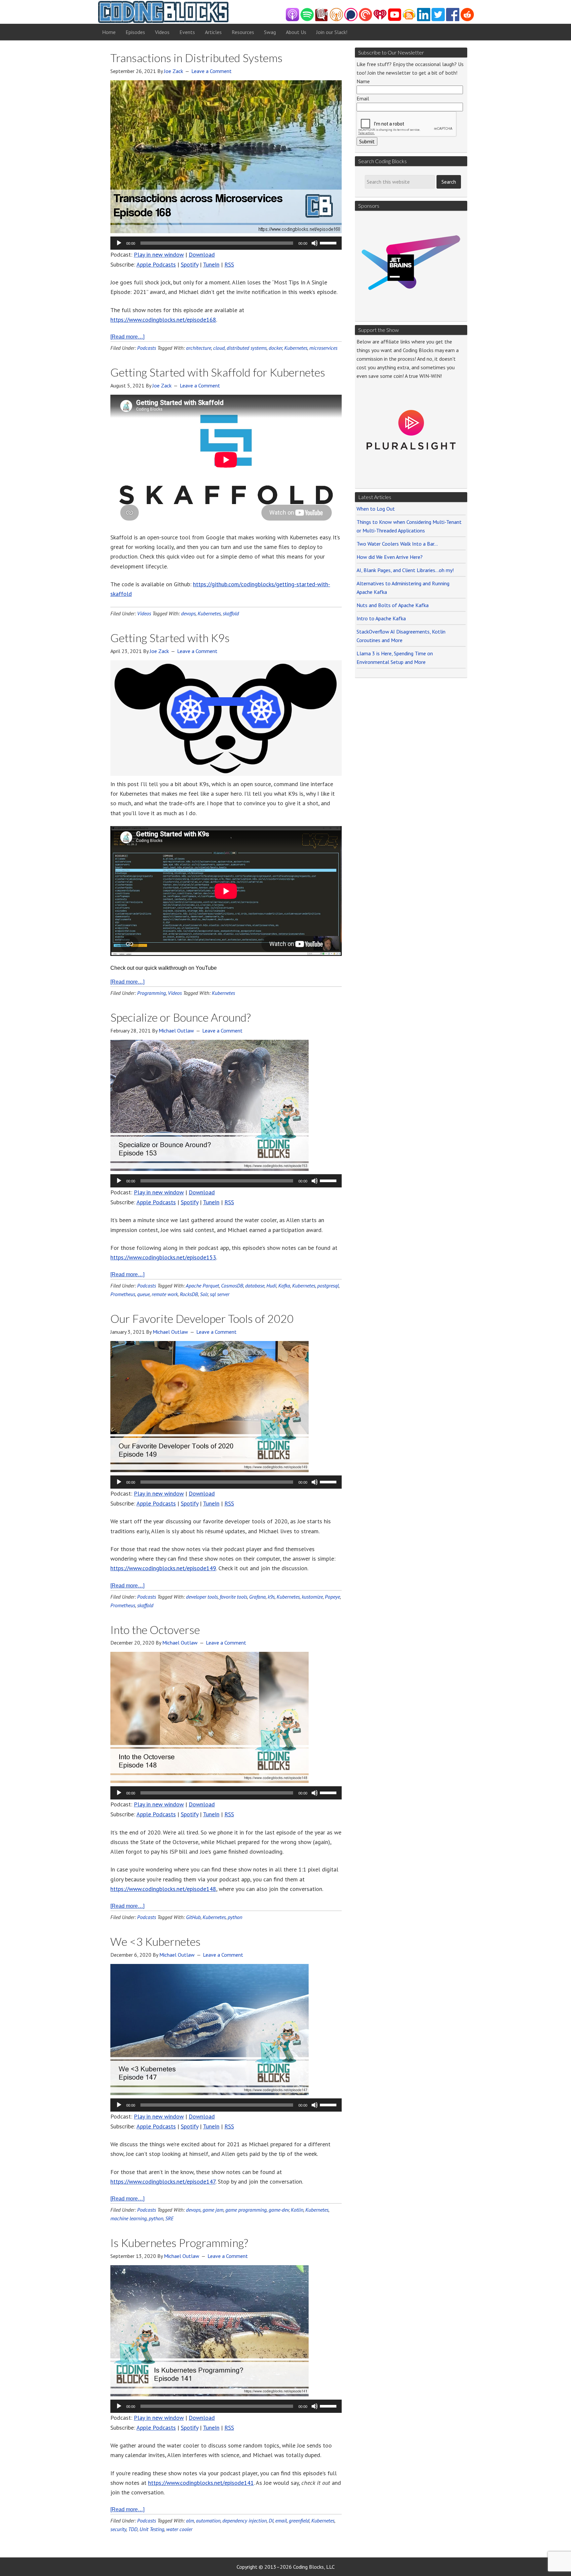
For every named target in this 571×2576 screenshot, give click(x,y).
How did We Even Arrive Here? (390, 557)
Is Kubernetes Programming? (179, 2243)
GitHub (193, 1917)
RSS (229, 264)
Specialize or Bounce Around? (181, 1017)
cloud (219, 348)
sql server (220, 1294)
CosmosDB (232, 1286)
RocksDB (189, 1294)
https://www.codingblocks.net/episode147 (163, 2181)
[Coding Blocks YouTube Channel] (395, 19)
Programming (152, 993)
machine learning (129, 2218)
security (118, 2529)
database (255, 1286)
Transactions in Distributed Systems (196, 58)
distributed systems (247, 348)
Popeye (332, 1597)
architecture (199, 348)
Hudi (271, 1286)
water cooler (179, 2529)
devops (188, 613)
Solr (204, 1294)
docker (275, 348)
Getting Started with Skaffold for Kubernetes (218, 372)
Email (363, 98)
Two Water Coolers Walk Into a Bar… (397, 544)
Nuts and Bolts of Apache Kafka (393, 605)
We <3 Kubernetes (155, 1941)
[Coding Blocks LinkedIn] (424, 19)
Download (202, 254)
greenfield (299, 2521)
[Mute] (315, 243)
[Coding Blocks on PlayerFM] (322, 19)
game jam (213, 2210)
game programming (246, 2210)
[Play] (119, 243)
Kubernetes (296, 348)
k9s (271, 1597)
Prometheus (123, 1294)
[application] (226, 243)
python (235, 1917)
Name (363, 81)
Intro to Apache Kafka (381, 618)
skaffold (231, 613)
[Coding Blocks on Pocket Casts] (365, 19)
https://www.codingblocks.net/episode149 (163, 1568)
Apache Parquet (202, 1286)
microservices (323, 348)
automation (208, 2521)
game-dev (279, 2210)
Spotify (190, 264)
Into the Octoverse (155, 1630)
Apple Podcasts (156, 264)
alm (190, 2521)
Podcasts (147, 348)
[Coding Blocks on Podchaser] (351, 19)
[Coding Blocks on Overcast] (336, 19)
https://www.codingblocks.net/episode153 (163, 1257)
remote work (165, 1294)
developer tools (202, 1597)
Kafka (284, 1286)
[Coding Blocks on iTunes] (292, 19)
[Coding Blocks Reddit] (467, 19)
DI (271, 2521)
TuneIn (211, 264)
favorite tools (233, 1597)
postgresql (328, 1286)
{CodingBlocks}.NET (163, 12)
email (281, 2521)
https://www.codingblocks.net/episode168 (163, 320)
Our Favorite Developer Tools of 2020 (202, 1318)
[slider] (329, 242)
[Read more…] (127, 337)
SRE (169, 2218)
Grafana (257, 1597)
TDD (133, 2529)
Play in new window (159, 254)
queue (143, 1294)
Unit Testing (152, 2529)
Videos (144, 613)
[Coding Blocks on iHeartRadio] (380, 19)
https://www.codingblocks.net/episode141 (201, 2483)
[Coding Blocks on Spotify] (307, 19)
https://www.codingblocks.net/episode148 (163, 1889)
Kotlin (297, 2210)
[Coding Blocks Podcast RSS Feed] (409, 19)
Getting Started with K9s (170, 638)
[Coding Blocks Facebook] (453, 19)
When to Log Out (376, 509)
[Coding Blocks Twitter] (438, 19)
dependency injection (245, 2521)
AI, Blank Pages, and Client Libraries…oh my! (405, 570)
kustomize (312, 1597)
